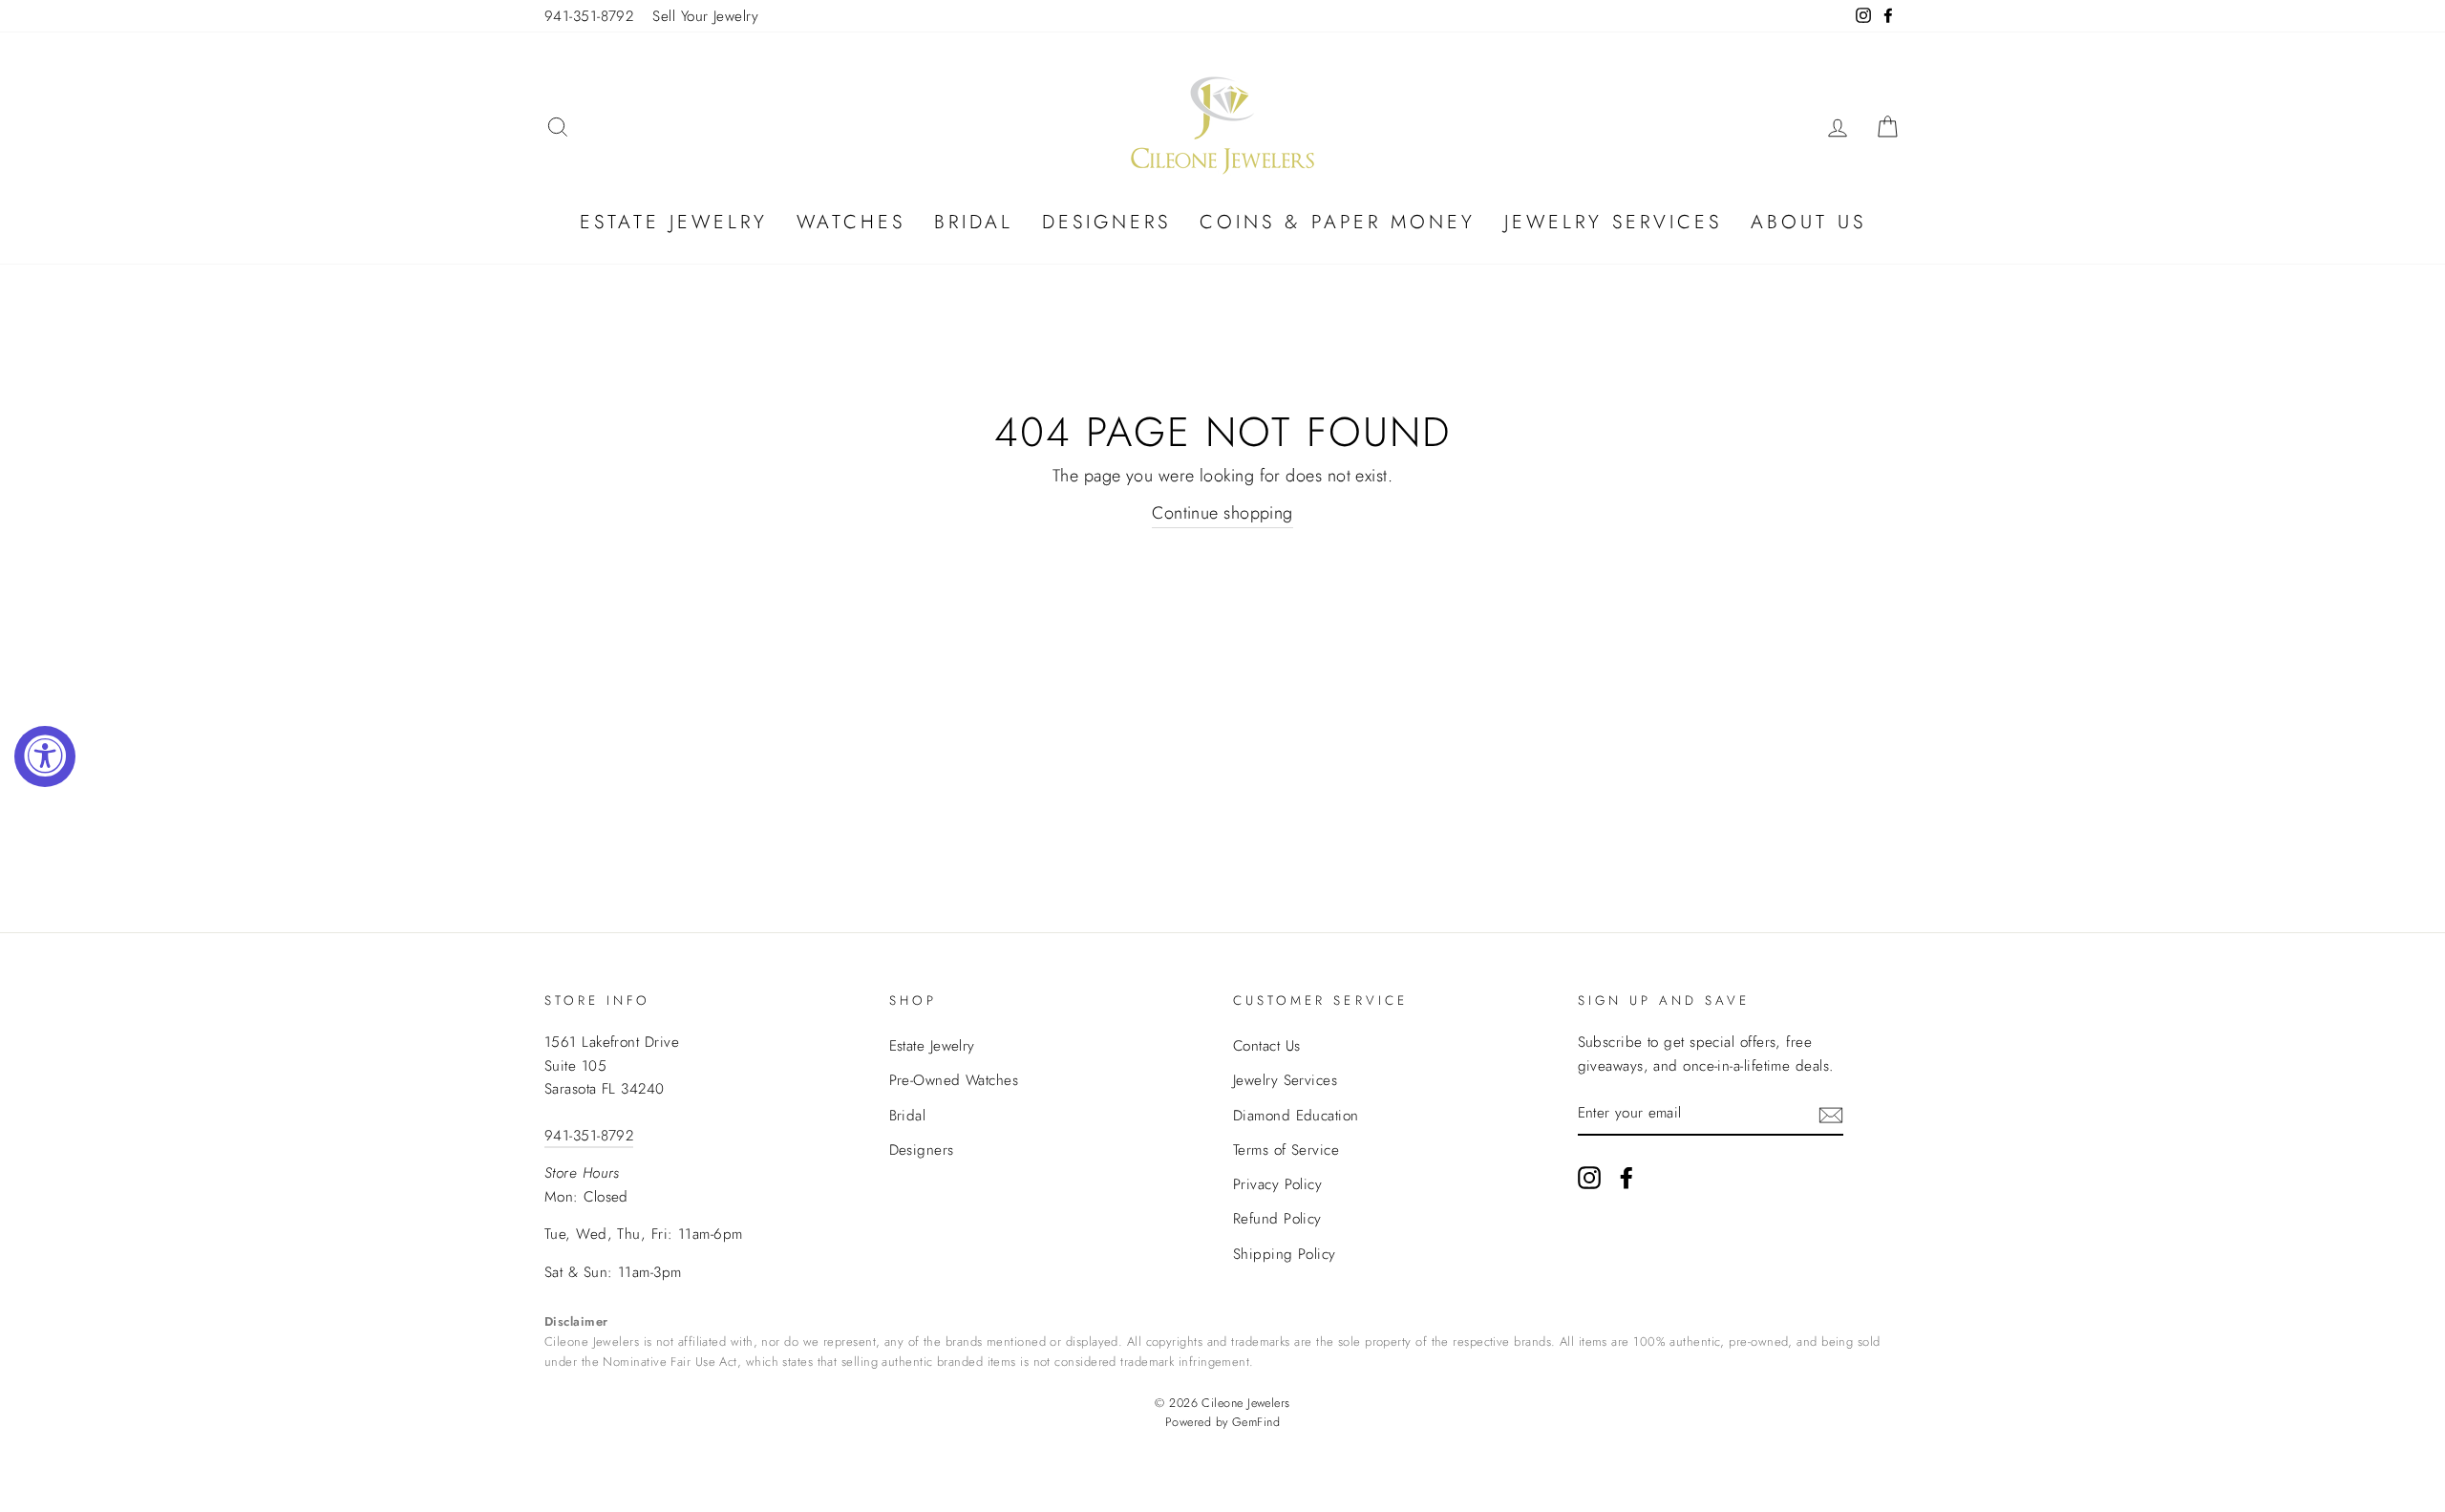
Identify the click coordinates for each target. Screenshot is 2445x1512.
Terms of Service (1286, 1150)
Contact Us (1267, 1046)
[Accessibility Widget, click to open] (45, 756)
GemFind (1256, 1422)
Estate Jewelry (674, 222)
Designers (1106, 222)
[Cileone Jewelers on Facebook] (1626, 1176)
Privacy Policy (1277, 1184)
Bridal (974, 222)
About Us (1808, 222)
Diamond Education (1296, 1116)
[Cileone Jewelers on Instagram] (1589, 1176)
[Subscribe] (1831, 1114)
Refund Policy (1277, 1219)
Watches (851, 222)
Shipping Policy (1285, 1254)
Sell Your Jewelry (705, 16)
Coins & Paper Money (1338, 222)
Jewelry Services (1613, 222)
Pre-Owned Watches (954, 1080)
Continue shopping (1222, 513)
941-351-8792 (589, 16)
